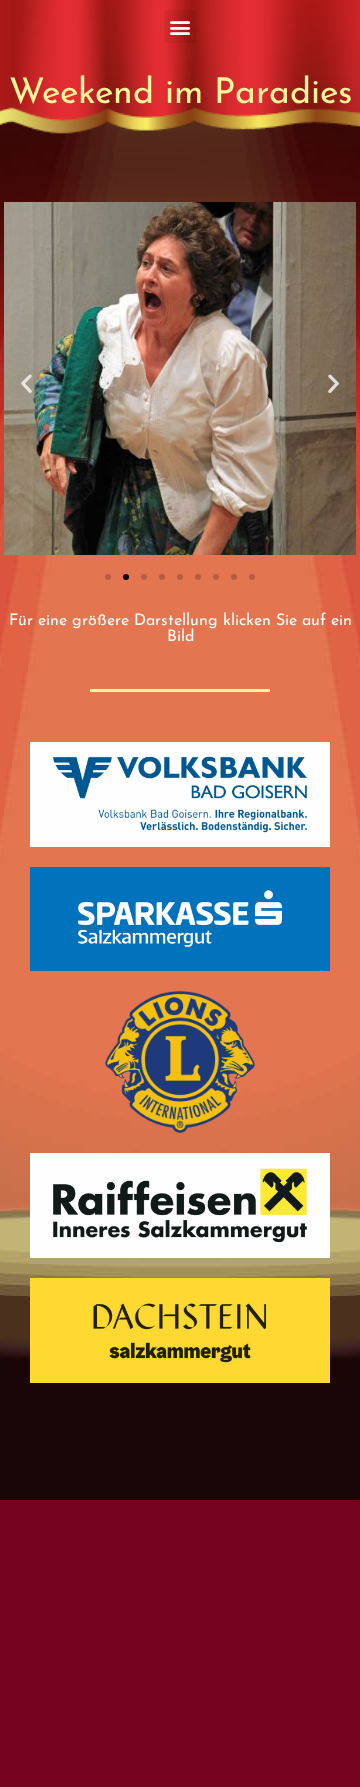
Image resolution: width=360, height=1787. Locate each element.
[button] (180, 26)
